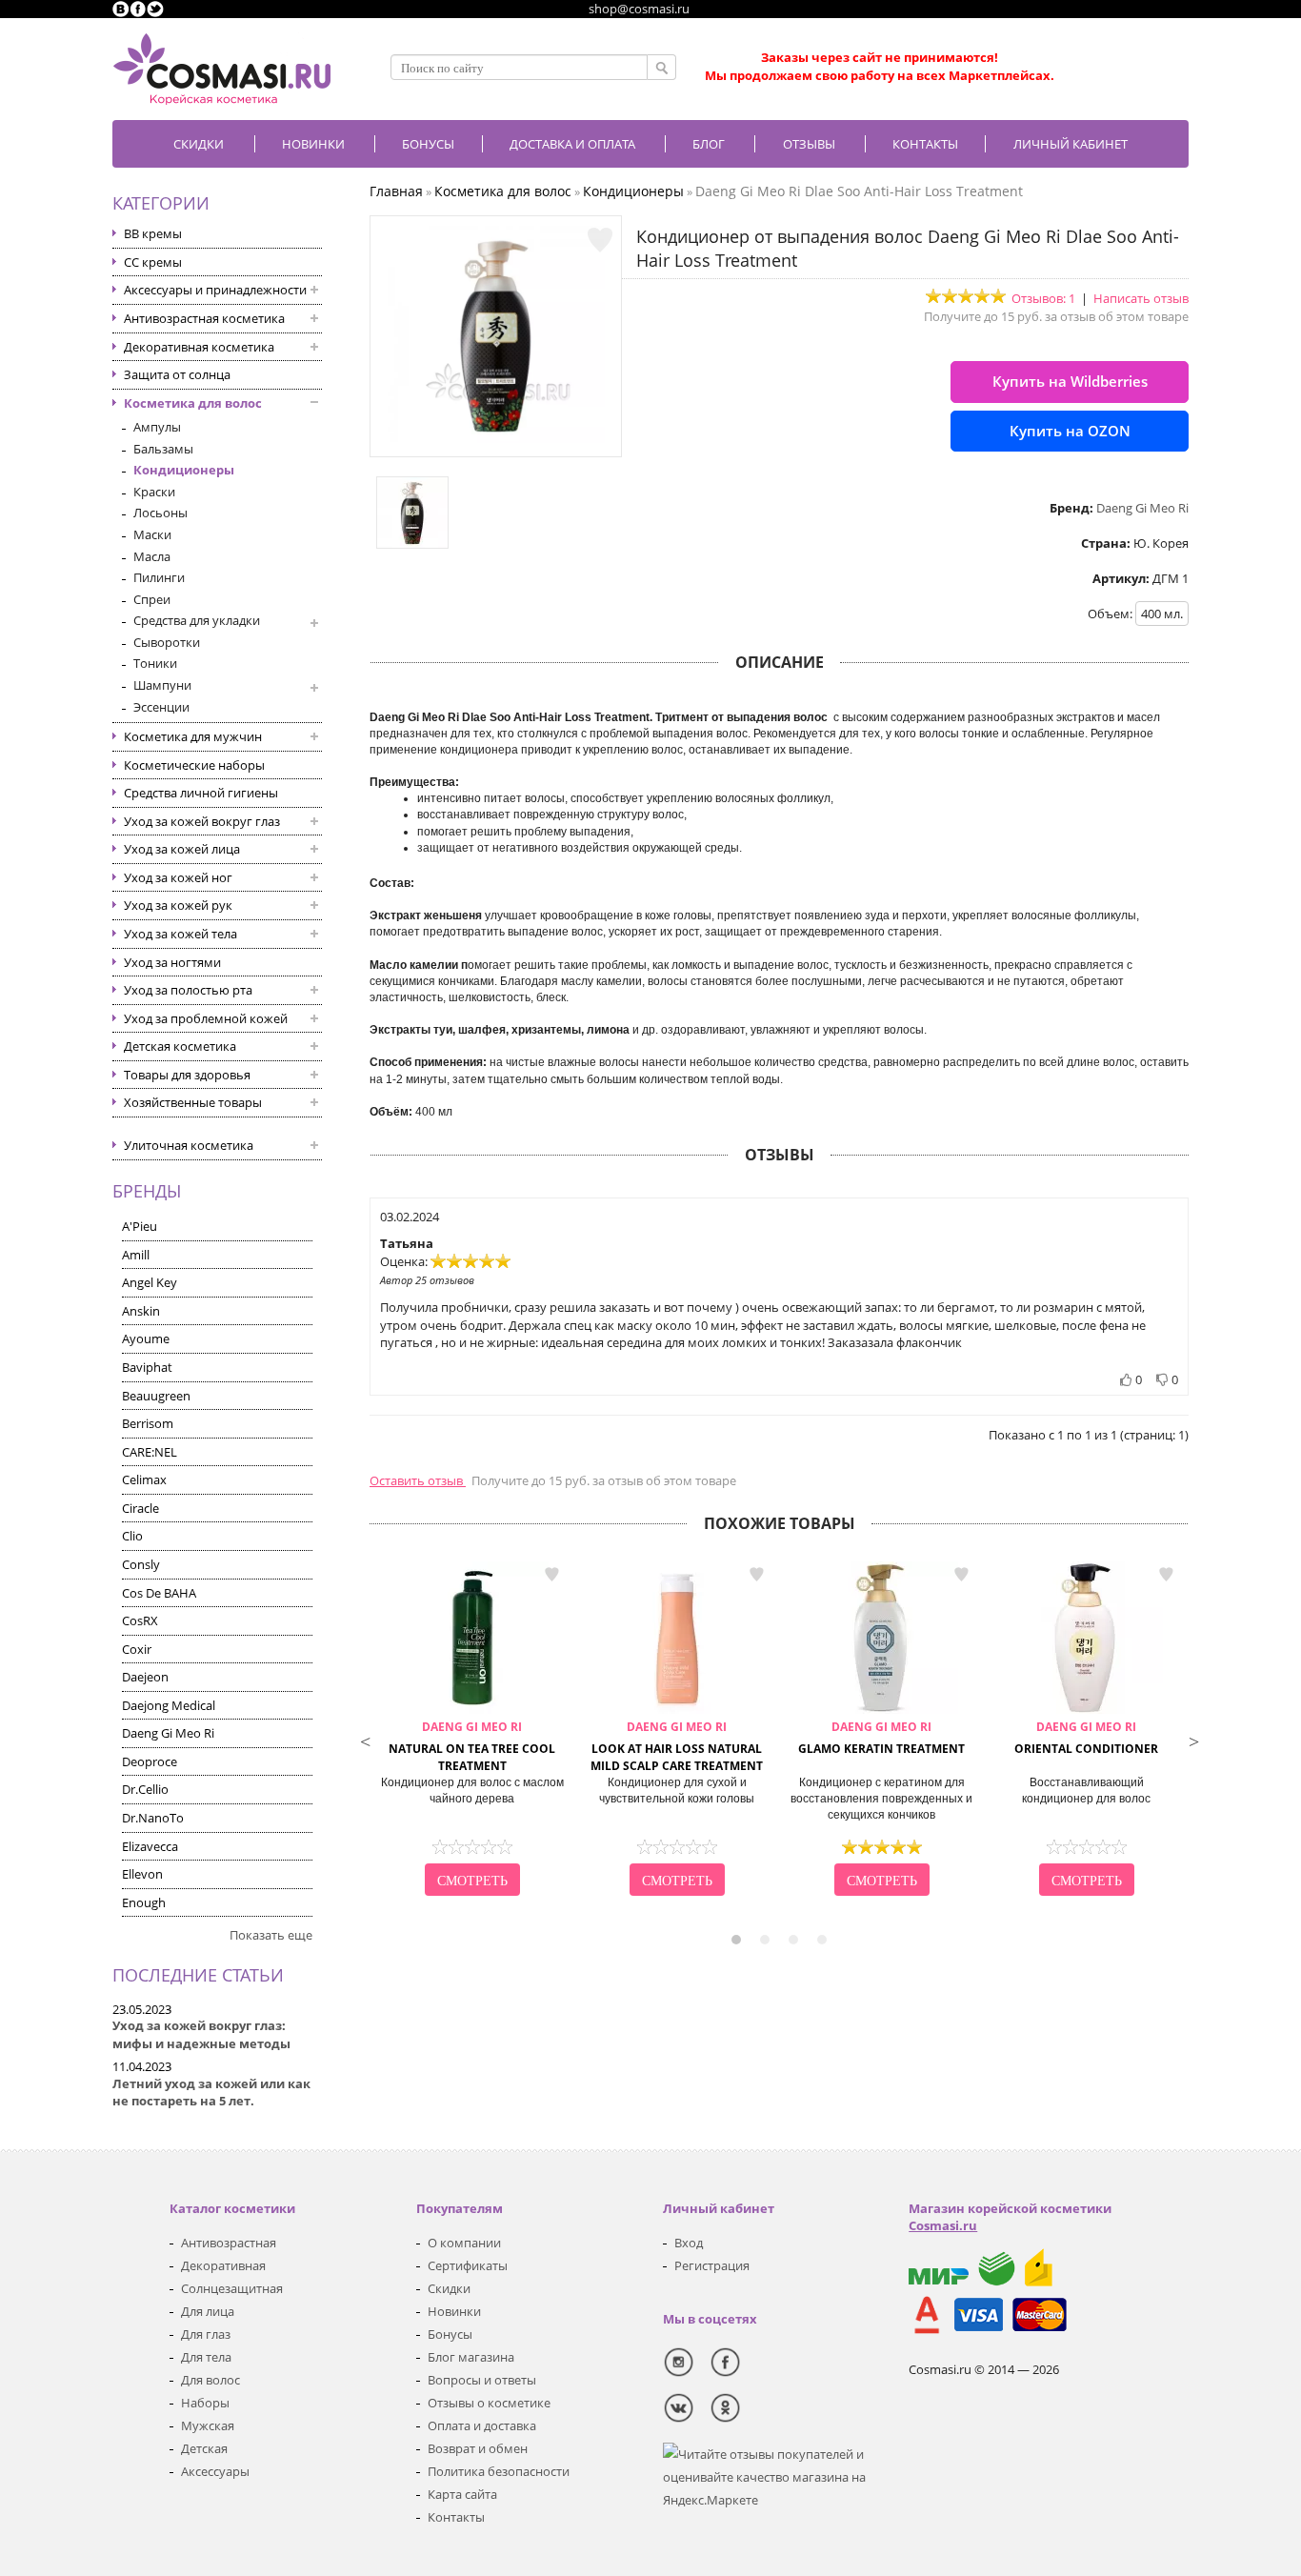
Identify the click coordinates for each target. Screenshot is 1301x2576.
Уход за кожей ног (178, 877)
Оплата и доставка (482, 2425)
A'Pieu (140, 1226)
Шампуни (162, 685)
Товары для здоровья (187, 1075)
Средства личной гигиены (201, 793)
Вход (689, 2243)
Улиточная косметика (189, 1145)
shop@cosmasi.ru (639, 9)
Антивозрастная (229, 2243)
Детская (204, 2448)
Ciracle (140, 1508)
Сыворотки (167, 642)
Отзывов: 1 (1043, 298)
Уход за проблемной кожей (206, 1018)
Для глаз (206, 2334)
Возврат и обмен (478, 2448)
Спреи (152, 599)
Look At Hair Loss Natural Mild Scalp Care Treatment (677, 1747)
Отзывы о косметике (489, 2403)
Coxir (137, 1649)
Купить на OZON (1070, 431)
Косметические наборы (194, 765)
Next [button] (1193, 1740)
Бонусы (450, 2334)
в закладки (551, 1575)
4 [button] (822, 1940)
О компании (464, 2243)
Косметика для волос (193, 403)
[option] (472, 1731)
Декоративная (223, 2265)
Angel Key (150, 1282)
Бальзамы (163, 449)
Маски (152, 534)
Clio (132, 1536)
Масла (152, 556)
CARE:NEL (150, 1452)
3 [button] (793, 1940)
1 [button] (736, 1940)
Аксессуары (215, 2471)
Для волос (210, 2380)
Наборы (205, 2403)
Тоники (155, 663)
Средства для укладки (197, 620)
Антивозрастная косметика (204, 318)
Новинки (313, 144)
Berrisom (148, 1423)
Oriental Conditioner (1086, 1738)
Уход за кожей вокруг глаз (202, 821)
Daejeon (145, 1677)
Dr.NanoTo (153, 1818)
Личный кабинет (1071, 144)
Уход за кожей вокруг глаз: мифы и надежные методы (201, 2034)
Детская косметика (180, 1046)
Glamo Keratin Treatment (881, 1738)
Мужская (208, 2425)
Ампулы (157, 427)
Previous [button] (365, 1740)
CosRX (140, 1620)
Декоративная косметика (199, 347)
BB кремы (153, 233)
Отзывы (809, 144)
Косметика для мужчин (193, 736)
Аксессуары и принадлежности (215, 290)
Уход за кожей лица (182, 849)
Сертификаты (468, 2265)
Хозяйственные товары (193, 1102)
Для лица (208, 2311)
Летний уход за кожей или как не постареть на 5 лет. (211, 2093)
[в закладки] (600, 240)
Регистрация (712, 2265)
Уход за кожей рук (178, 905)
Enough (144, 1902)
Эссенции (161, 707)
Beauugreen (156, 1396)
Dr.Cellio (145, 1789)
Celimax (144, 1479)
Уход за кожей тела (180, 934)
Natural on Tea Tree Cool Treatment (472, 1747)
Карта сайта (462, 2494)
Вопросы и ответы (482, 2380)
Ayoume (146, 1338)
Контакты (925, 144)
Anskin (141, 1311)
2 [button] (765, 1940)
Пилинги (159, 577)
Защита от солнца (177, 374)
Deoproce (150, 1761)
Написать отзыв (1141, 298)
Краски (154, 492)
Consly (141, 1564)
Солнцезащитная (232, 2288)
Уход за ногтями (172, 962)
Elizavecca (150, 1846)
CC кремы (153, 262)
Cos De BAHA (159, 1593)
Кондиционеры (184, 470)
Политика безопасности (499, 2471)
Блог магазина (471, 2357)
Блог (709, 144)
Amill (136, 1255)
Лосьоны (160, 513)
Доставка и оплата (572, 144)
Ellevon (142, 1874)
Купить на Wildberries (1070, 381)
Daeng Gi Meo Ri (168, 1733)
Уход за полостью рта (188, 990)
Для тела (206, 2357)
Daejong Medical (169, 1705)
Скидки (199, 144)
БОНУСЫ (428, 144)
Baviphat (147, 1367)
